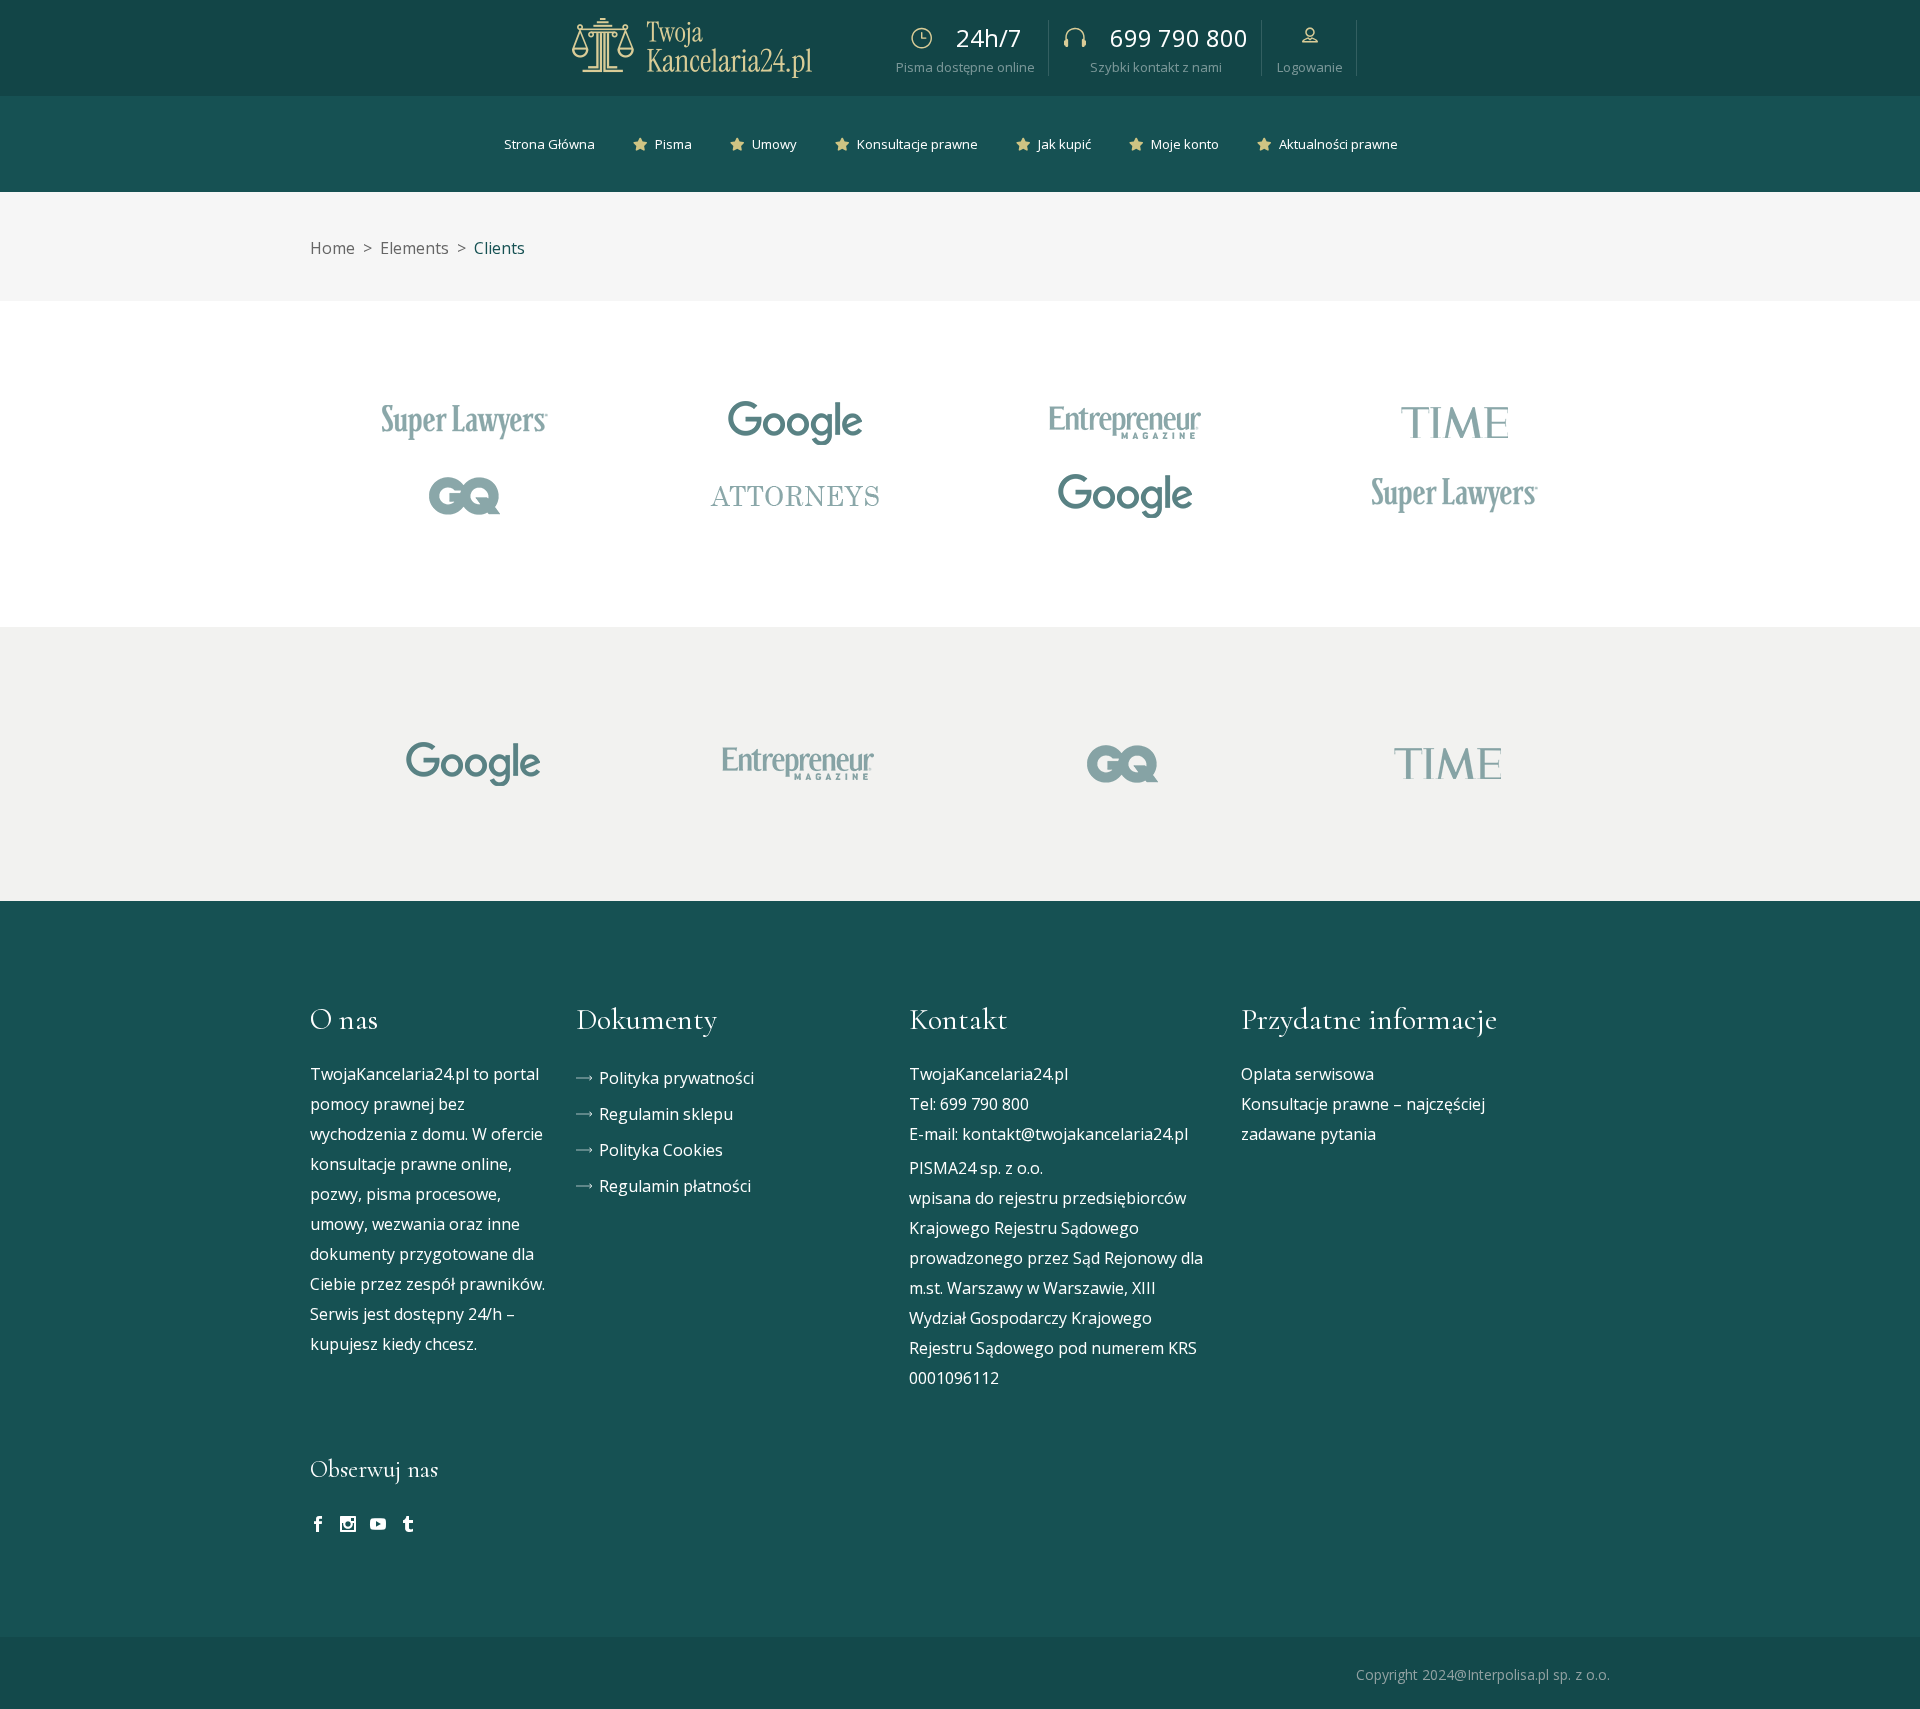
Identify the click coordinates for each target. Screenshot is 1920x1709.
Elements (414, 248)
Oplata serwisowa (1307, 1074)
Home (332, 248)
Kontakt (958, 1019)
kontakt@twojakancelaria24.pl (1075, 1134)
